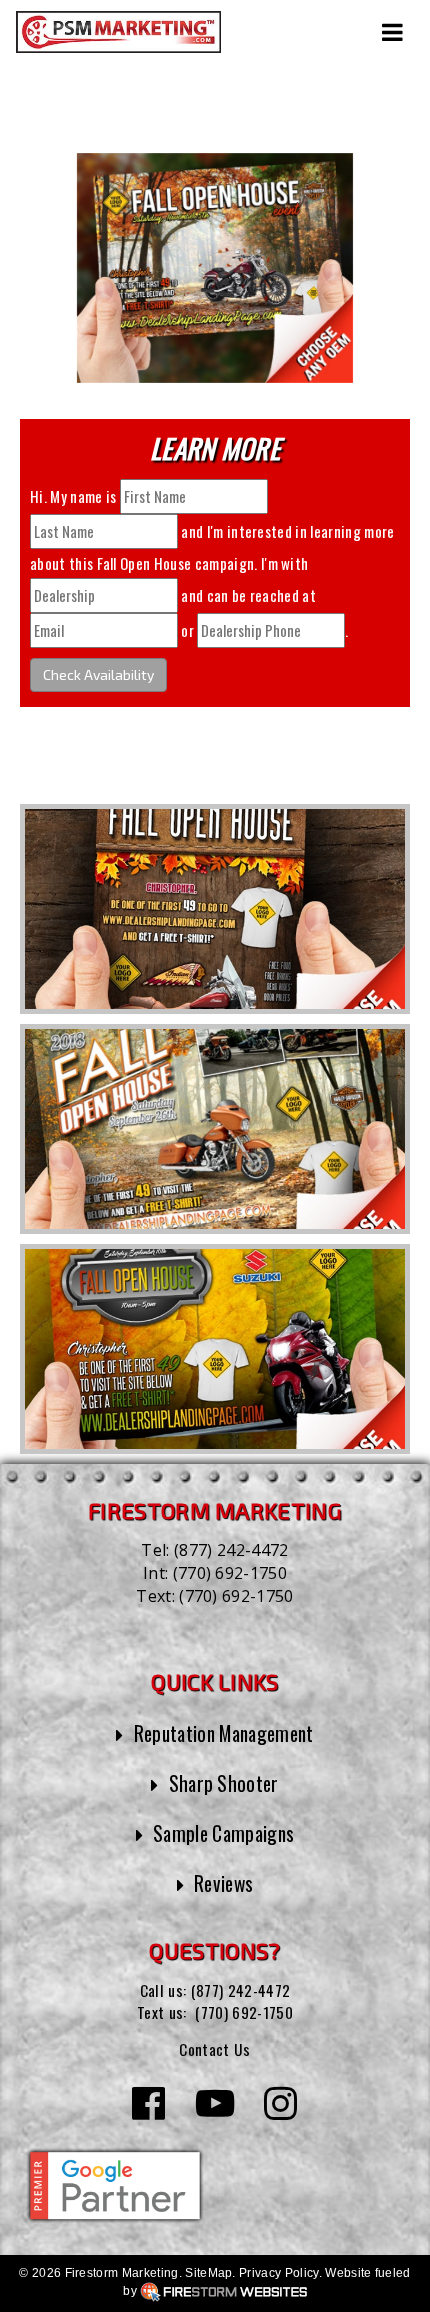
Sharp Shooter (224, 1783)
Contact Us (214, 2049)
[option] (215, 909)
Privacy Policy (278, 2273)
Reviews (223, 1883)
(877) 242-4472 (231, 1550)
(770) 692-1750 (230, 1573)
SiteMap (208, 2273)
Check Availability (98, 674)
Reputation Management (224, 1733)
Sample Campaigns (223, 1833)
